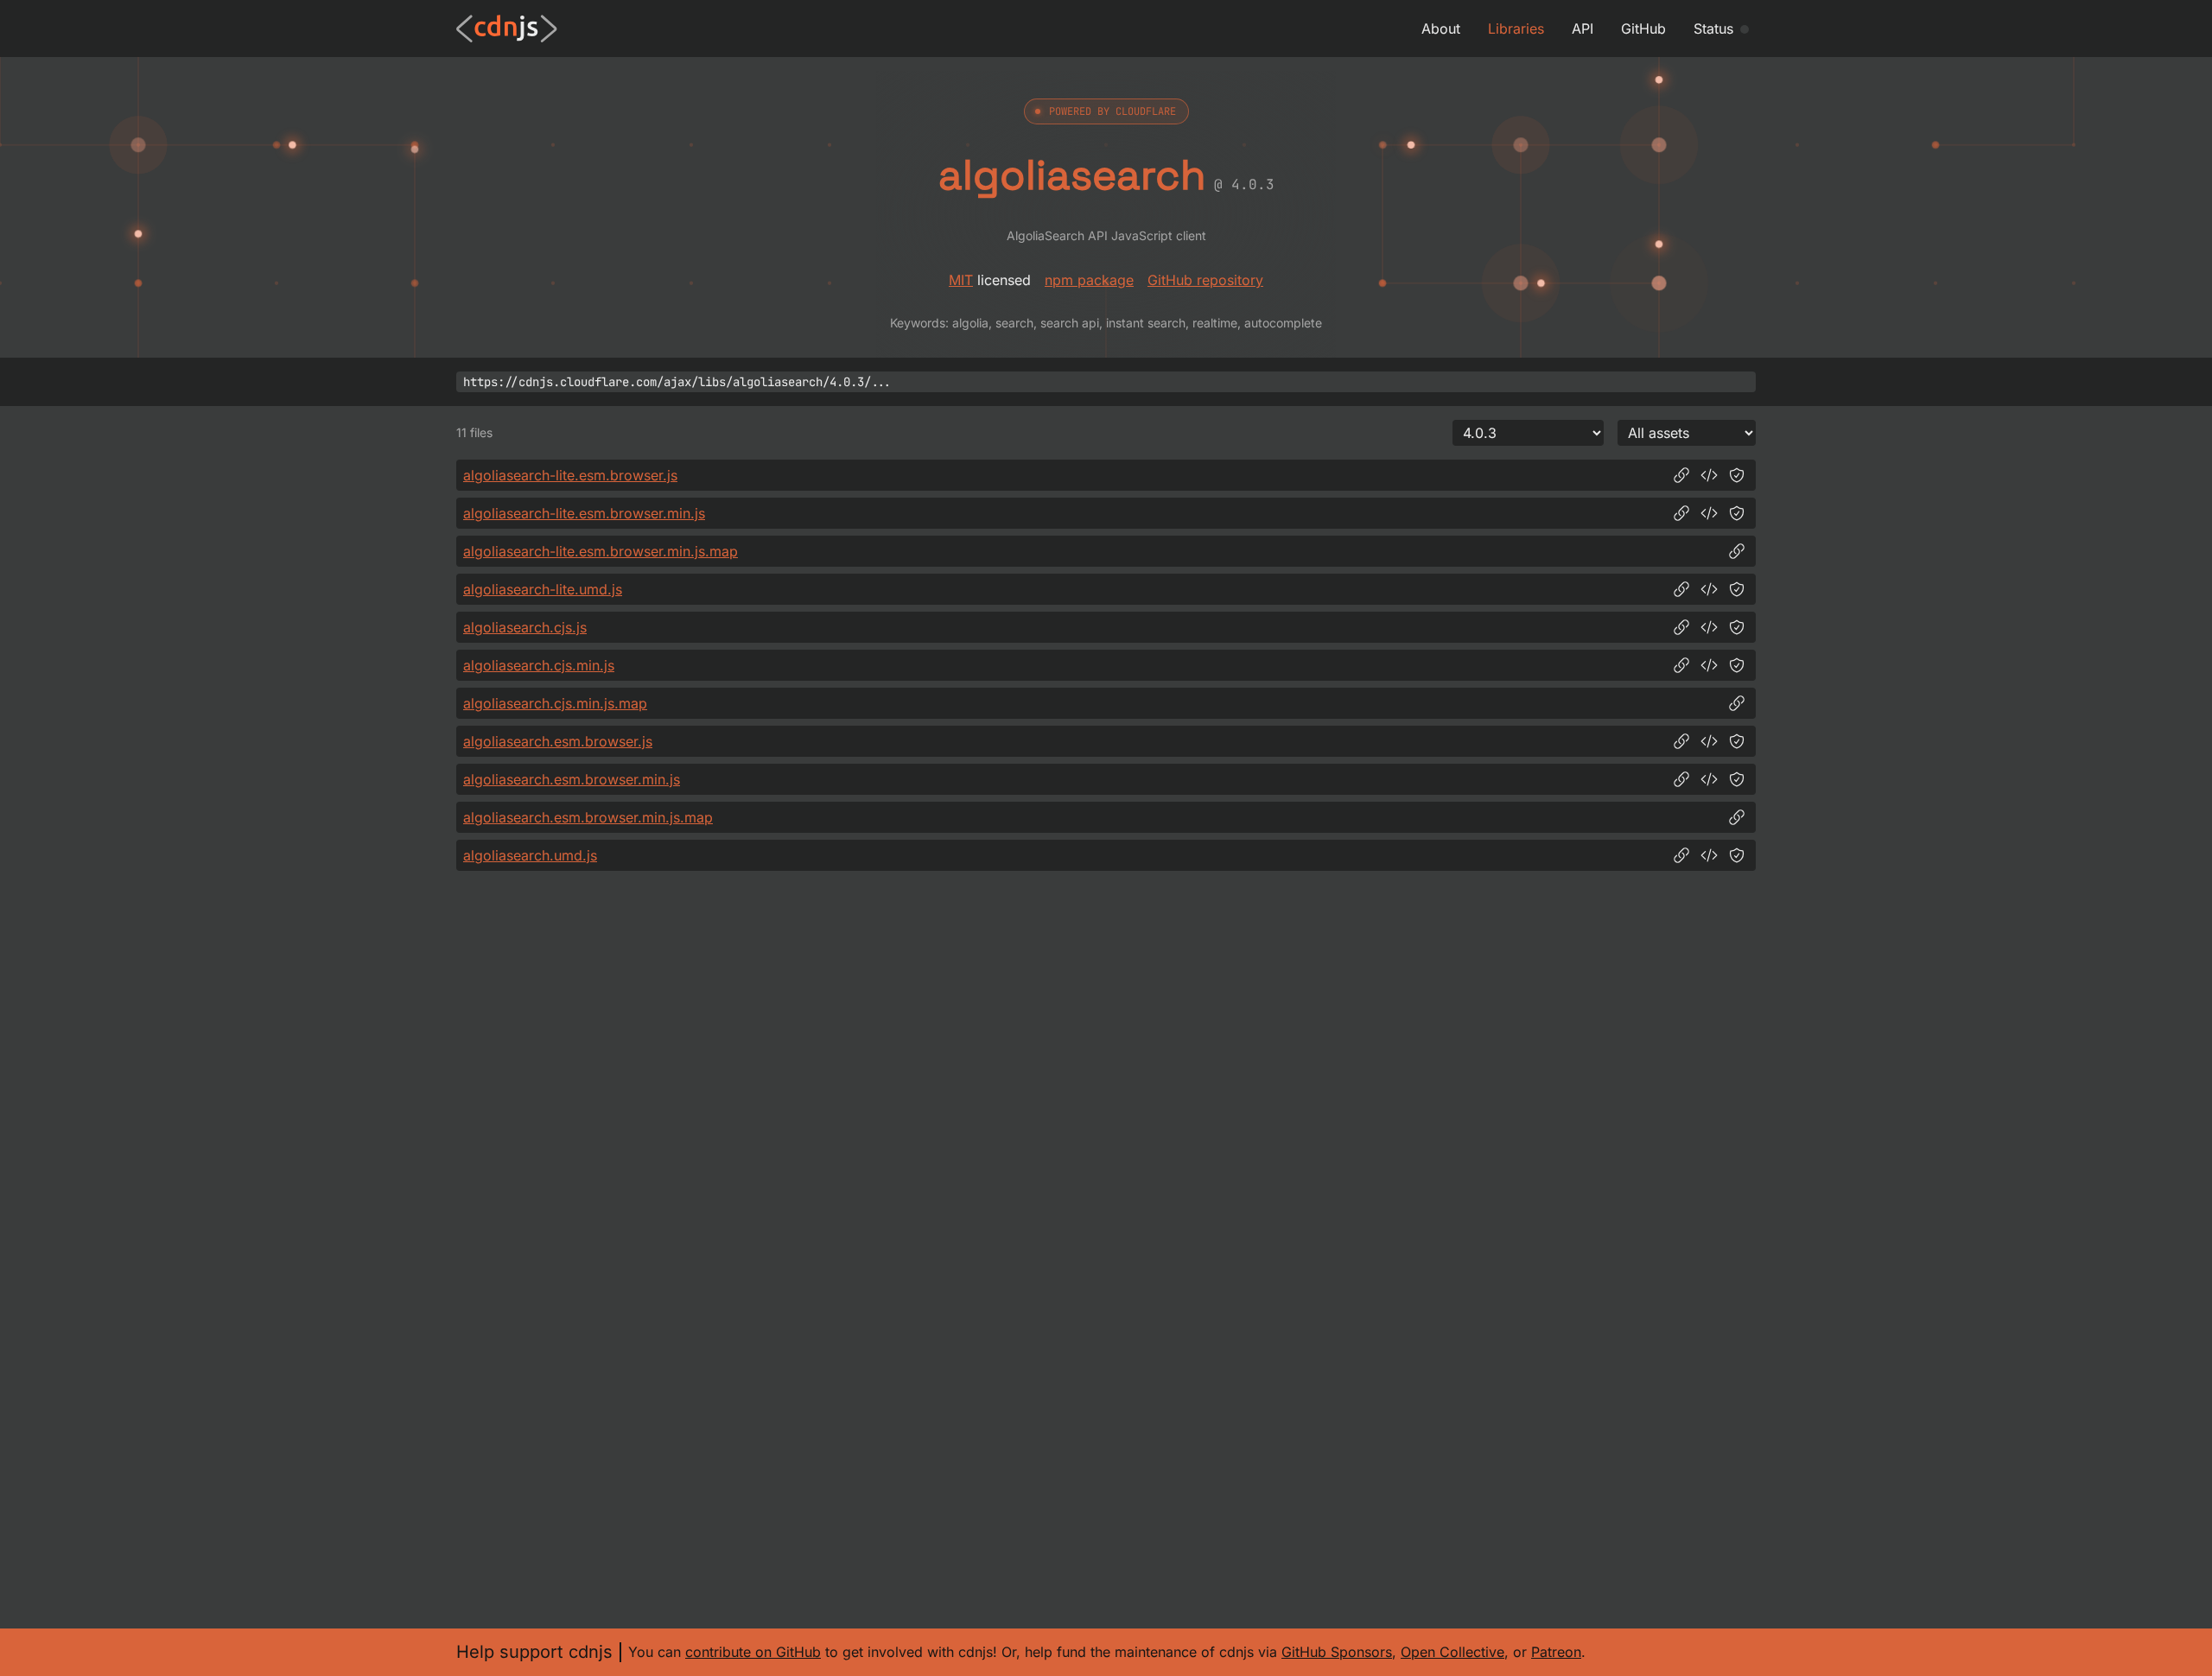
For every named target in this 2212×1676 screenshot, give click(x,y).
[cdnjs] (507, 29)
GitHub (1643, 29)
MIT (961, 280)
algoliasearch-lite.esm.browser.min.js (584, 513)
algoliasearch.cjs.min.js (539, 665)
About (1441, 29)
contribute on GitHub (753, 1652)
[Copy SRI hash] (1737, 475)
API (1583, 29)
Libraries (1516, 29)
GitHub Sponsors (1337, 1652)
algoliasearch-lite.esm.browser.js (570, 475)
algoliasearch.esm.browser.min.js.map (588, 817)
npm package (1089, 280)
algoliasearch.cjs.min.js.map (555, 703)
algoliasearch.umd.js (530, 855)
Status (1713, 29)
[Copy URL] (1681, 475)
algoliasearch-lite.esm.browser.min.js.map (601, 551)
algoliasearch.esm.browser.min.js (572, 779)
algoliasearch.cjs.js (525, 627)
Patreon (1556, 1652)
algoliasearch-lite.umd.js (543, 589)
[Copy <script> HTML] (1709, 475)
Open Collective (1452, 1652)
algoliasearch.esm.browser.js (558, 741)
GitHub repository (1205, 280)
